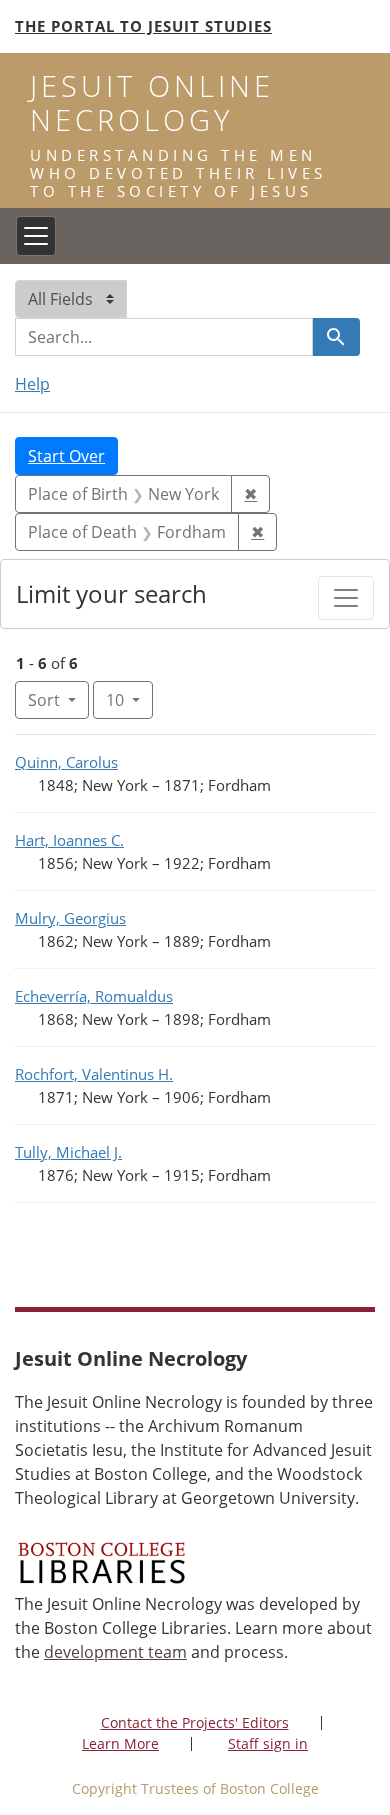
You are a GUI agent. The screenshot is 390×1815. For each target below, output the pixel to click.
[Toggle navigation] (36, 236)
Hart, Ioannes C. (69, 840)
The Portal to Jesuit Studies (143, 26)
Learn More (120, 1743)
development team (115, 1652)
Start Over (66, 456)
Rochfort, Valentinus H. (94, 1074)
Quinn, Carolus (66, 762)
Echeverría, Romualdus (94, 996)
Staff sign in (268, 1743)
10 (129, 699)
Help (32, 384)
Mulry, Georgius (70, 918)
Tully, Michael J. (68, 1152)
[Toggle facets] (346, 598)
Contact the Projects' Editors (195, 1722)
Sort (44, 700)
